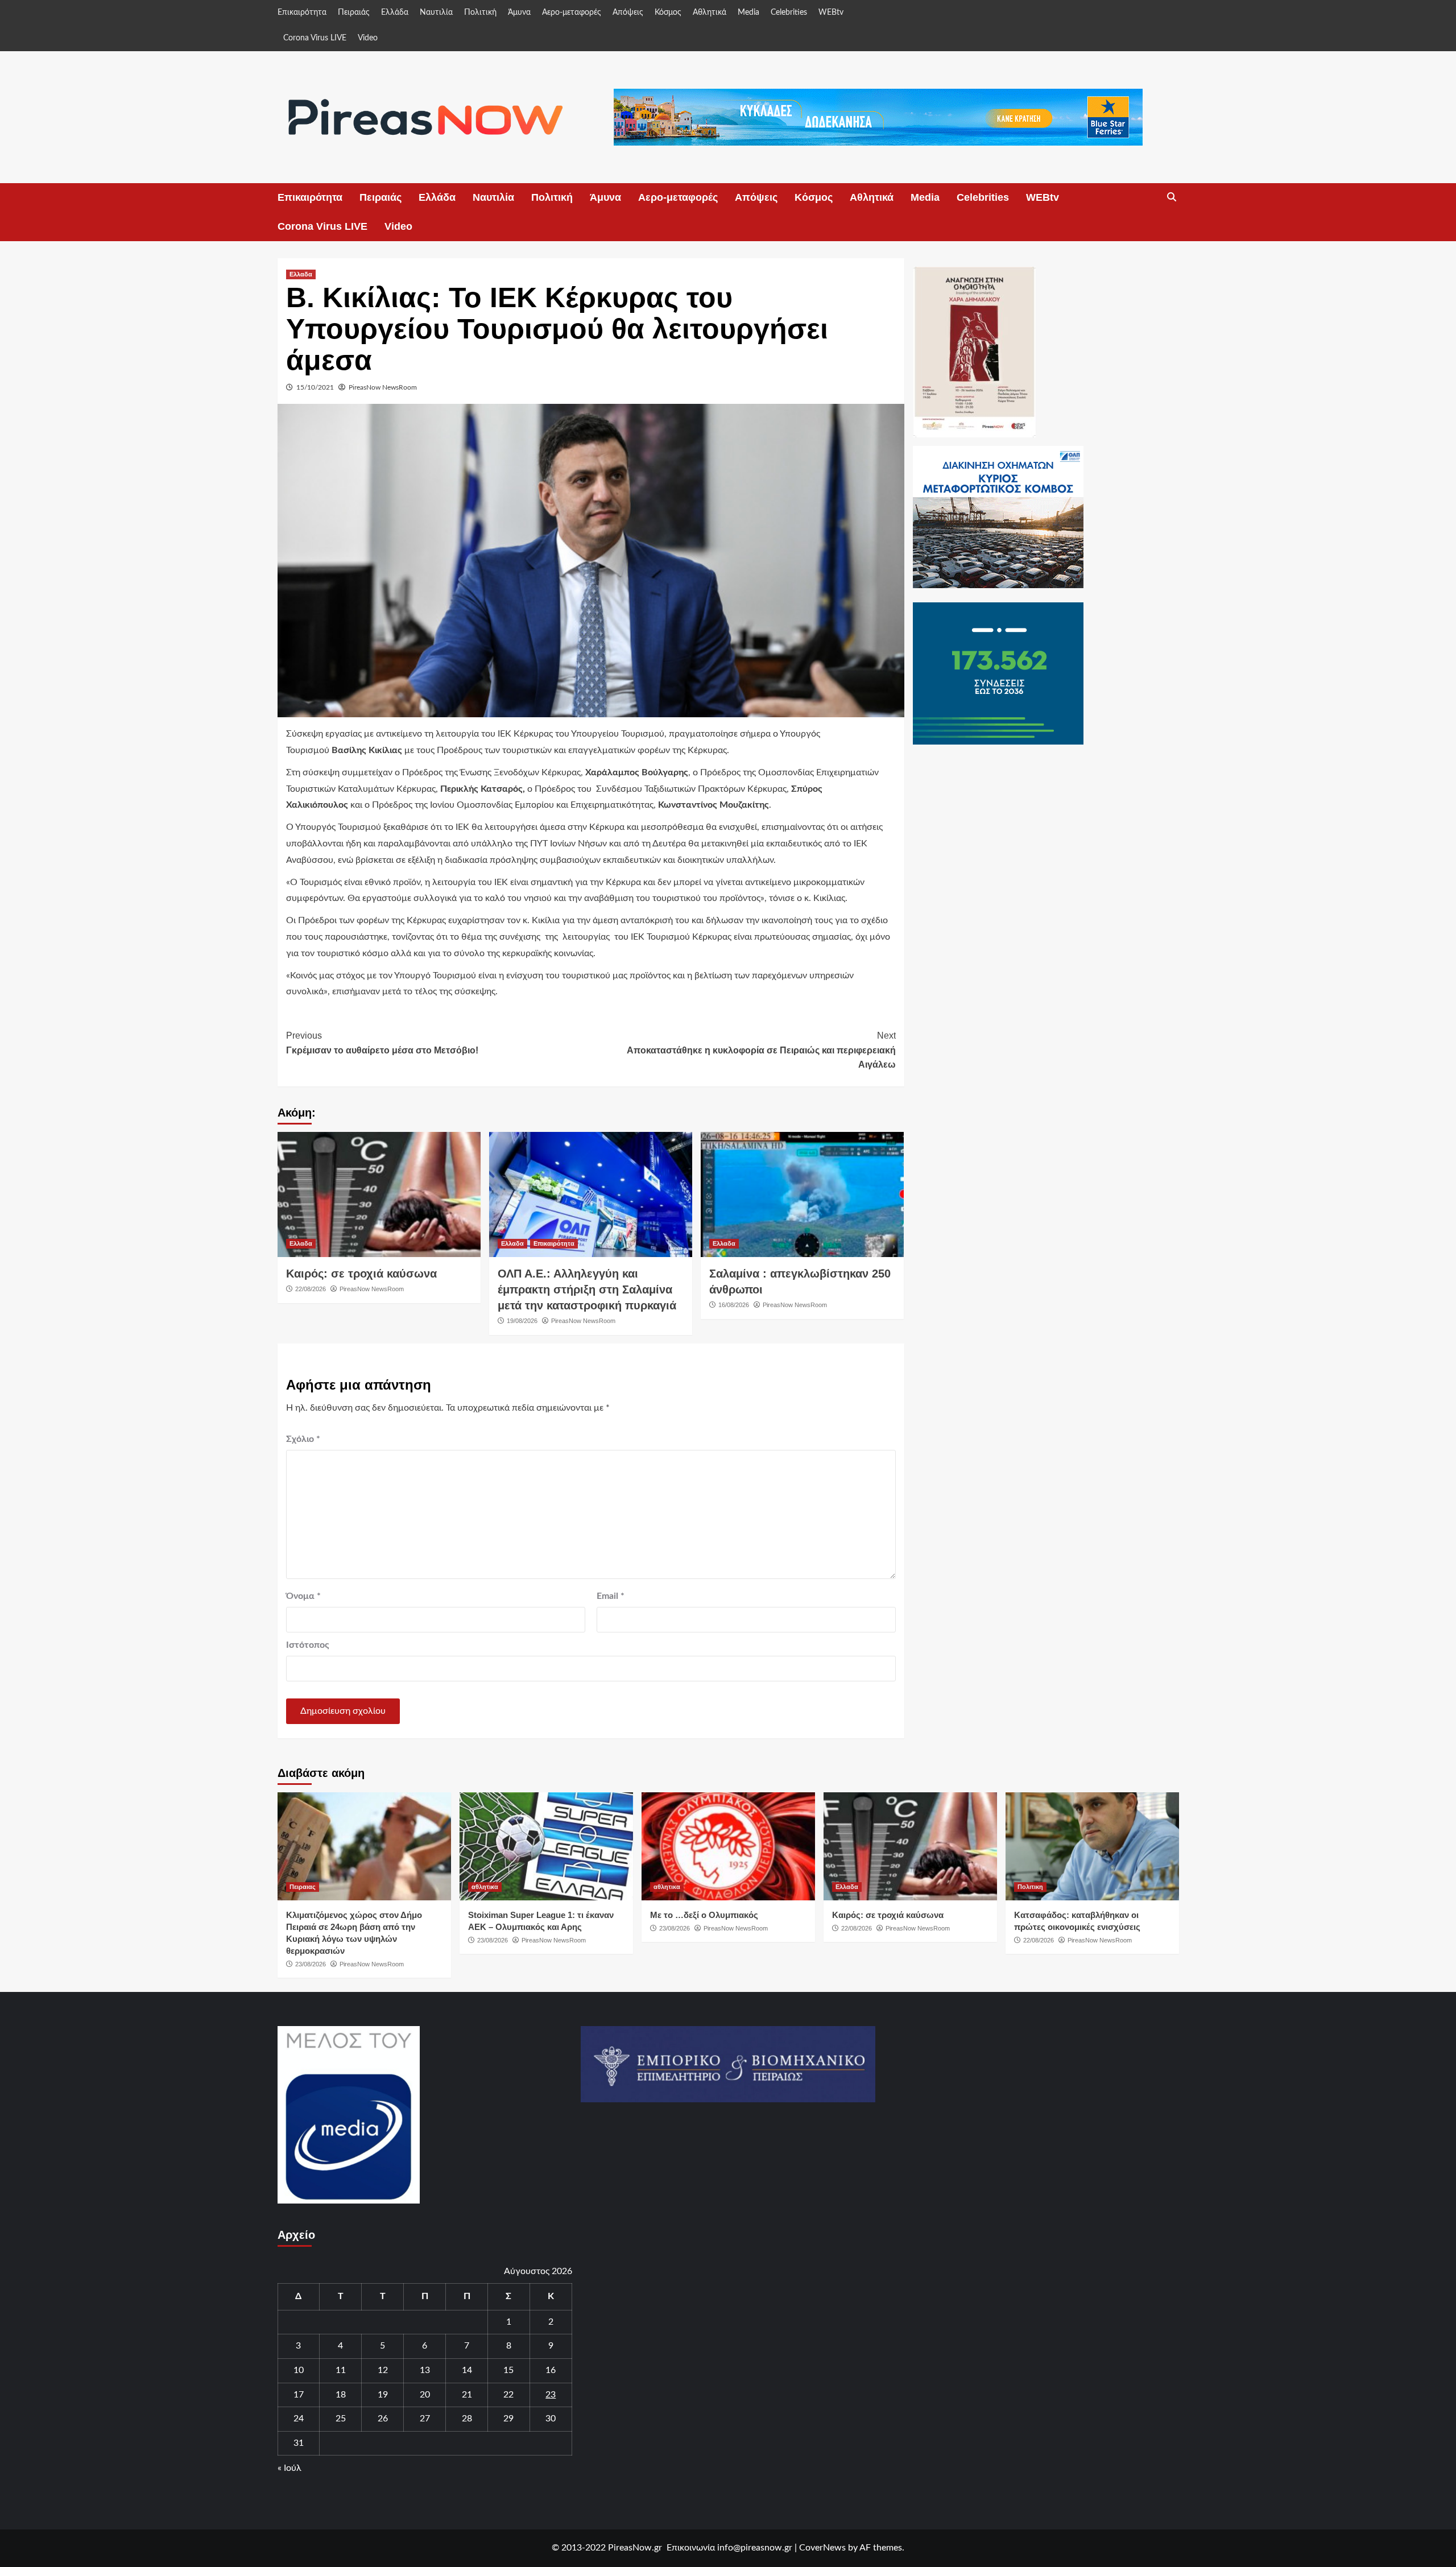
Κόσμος (668, 13)
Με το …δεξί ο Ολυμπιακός (704, 1915)
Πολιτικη (1030, 1887)
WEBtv (831, 13)
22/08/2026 (311, 1289)
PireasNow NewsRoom (383, 387)
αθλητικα (485, 1887)
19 (383, 2395)
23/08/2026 (311, 1964)
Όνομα (303, 1596)
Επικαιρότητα (302, 13)
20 (425, 2395)
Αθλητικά (710, 13)
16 (551, 2370)
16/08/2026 (734, 1305)
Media (748, 13)
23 (551, 2395)
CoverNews (822, 2548)
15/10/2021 (315, 387)
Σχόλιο (303, 1439)
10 (299, 2370)
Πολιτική (480, 13)
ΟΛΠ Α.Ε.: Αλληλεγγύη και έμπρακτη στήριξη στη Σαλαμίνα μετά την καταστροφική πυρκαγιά (587, 1289)
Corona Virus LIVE (315, 38)
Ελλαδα (301, 274)
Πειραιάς (354, 13)
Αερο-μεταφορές (572, 13)
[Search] (1172, 197)
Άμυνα (519, 13)
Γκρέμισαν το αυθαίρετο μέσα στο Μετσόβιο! (382, 1043)
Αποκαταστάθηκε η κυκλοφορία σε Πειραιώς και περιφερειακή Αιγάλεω (761, 1050)
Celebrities (789, 13)
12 (383, 2370)
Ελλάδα (395, 13)
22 (508, 2395)
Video (368, 38)
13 (425, 2370)
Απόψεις (628, 13)
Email (611, 1596)
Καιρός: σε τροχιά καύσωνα (361, 1274)
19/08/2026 (522, 1321)
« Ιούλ (289, 2468)
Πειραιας (303, 1887)
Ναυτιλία (436, 13)
